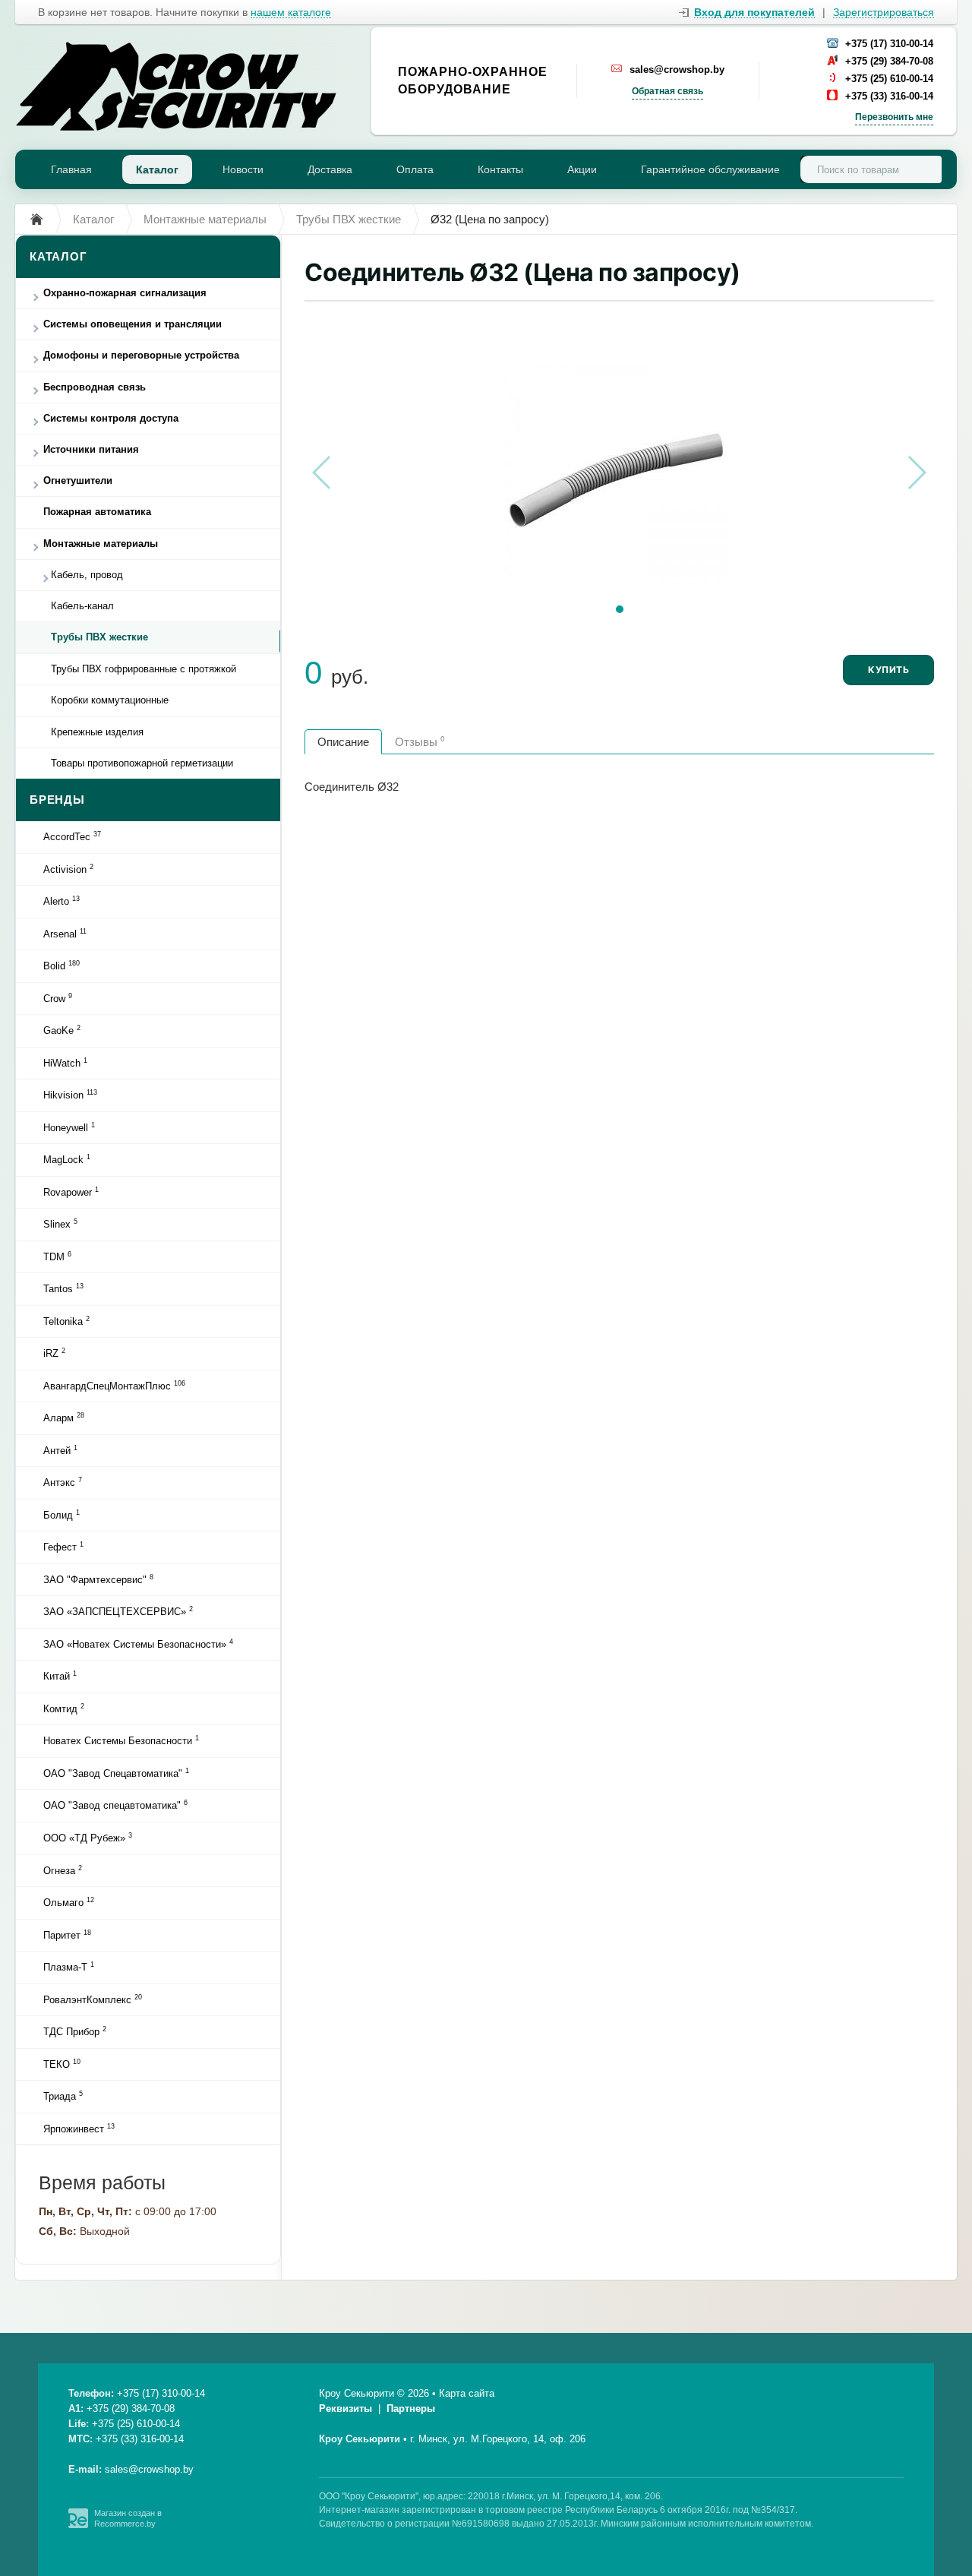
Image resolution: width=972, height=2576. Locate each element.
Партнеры (411, 2408)
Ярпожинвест (79, 2129)
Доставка (330, 169)
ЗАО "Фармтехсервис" (98, 1579)
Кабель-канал (82, 606)
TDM (57, 1256)
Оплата (415, 169)
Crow (58, 998)
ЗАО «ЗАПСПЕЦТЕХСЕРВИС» (118, 1611)
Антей (60, 1450)
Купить (888, 670)
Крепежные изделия (97, 732)
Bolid (62, 966)
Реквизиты (346, 2408)
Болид (62, 1515)
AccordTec (72, 836)
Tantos (63, 1288)
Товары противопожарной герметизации (142, 763)
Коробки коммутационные (110, 700)
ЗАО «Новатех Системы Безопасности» (138, 1644)
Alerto (62, 901)
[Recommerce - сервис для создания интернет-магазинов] (78, 2525)
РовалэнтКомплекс (93, 1999)
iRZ (54, 1353)
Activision (68, 869)
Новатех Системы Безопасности (121, 1740)
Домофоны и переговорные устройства (141, 355)
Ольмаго (69, 1902)
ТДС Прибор (75, 2031)
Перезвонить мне (894, 117)
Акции (582, 169)
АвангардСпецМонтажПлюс (114, 1386)
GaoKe (62, 1030)
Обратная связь (667, 91)
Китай (60, 1676)
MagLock (67, 1159)
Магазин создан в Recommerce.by (128, 2518)
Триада (63, 2096)
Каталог (157, 169)
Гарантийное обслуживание (710, 169)
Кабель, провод (87, 575)
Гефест (63, 1547)
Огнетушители (78, 480)
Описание (343, 742)
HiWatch (65, 1063)
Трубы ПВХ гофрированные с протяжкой (144, 669)
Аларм (64, 1418)
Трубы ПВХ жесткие (99, 637)
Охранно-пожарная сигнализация (125, 293)
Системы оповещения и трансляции (133, 324)
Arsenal (65, 934)
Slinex (60, 1224)
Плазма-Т (69, 1967)
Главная (71, 169)
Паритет (67, 1935)
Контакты (500, 169)
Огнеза (63, 1870)
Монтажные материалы (101, 544)
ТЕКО (62, 2064)
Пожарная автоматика (97, 512)
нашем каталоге (291, 13)
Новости (243, 169)
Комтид (64, 1708)
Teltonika (66, 1321)
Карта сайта (467, 2393)
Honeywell (69, 1127)
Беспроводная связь (95, 387)
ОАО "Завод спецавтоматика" (115, 1805)
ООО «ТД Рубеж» (88, 1838)
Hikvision (70, 1095)
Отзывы (420, 741)
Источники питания (91, 449)
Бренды (57, 800)
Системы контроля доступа (111, 418)
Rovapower (71, 1192)
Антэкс (63, 1482)
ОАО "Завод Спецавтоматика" (116, 1773)
